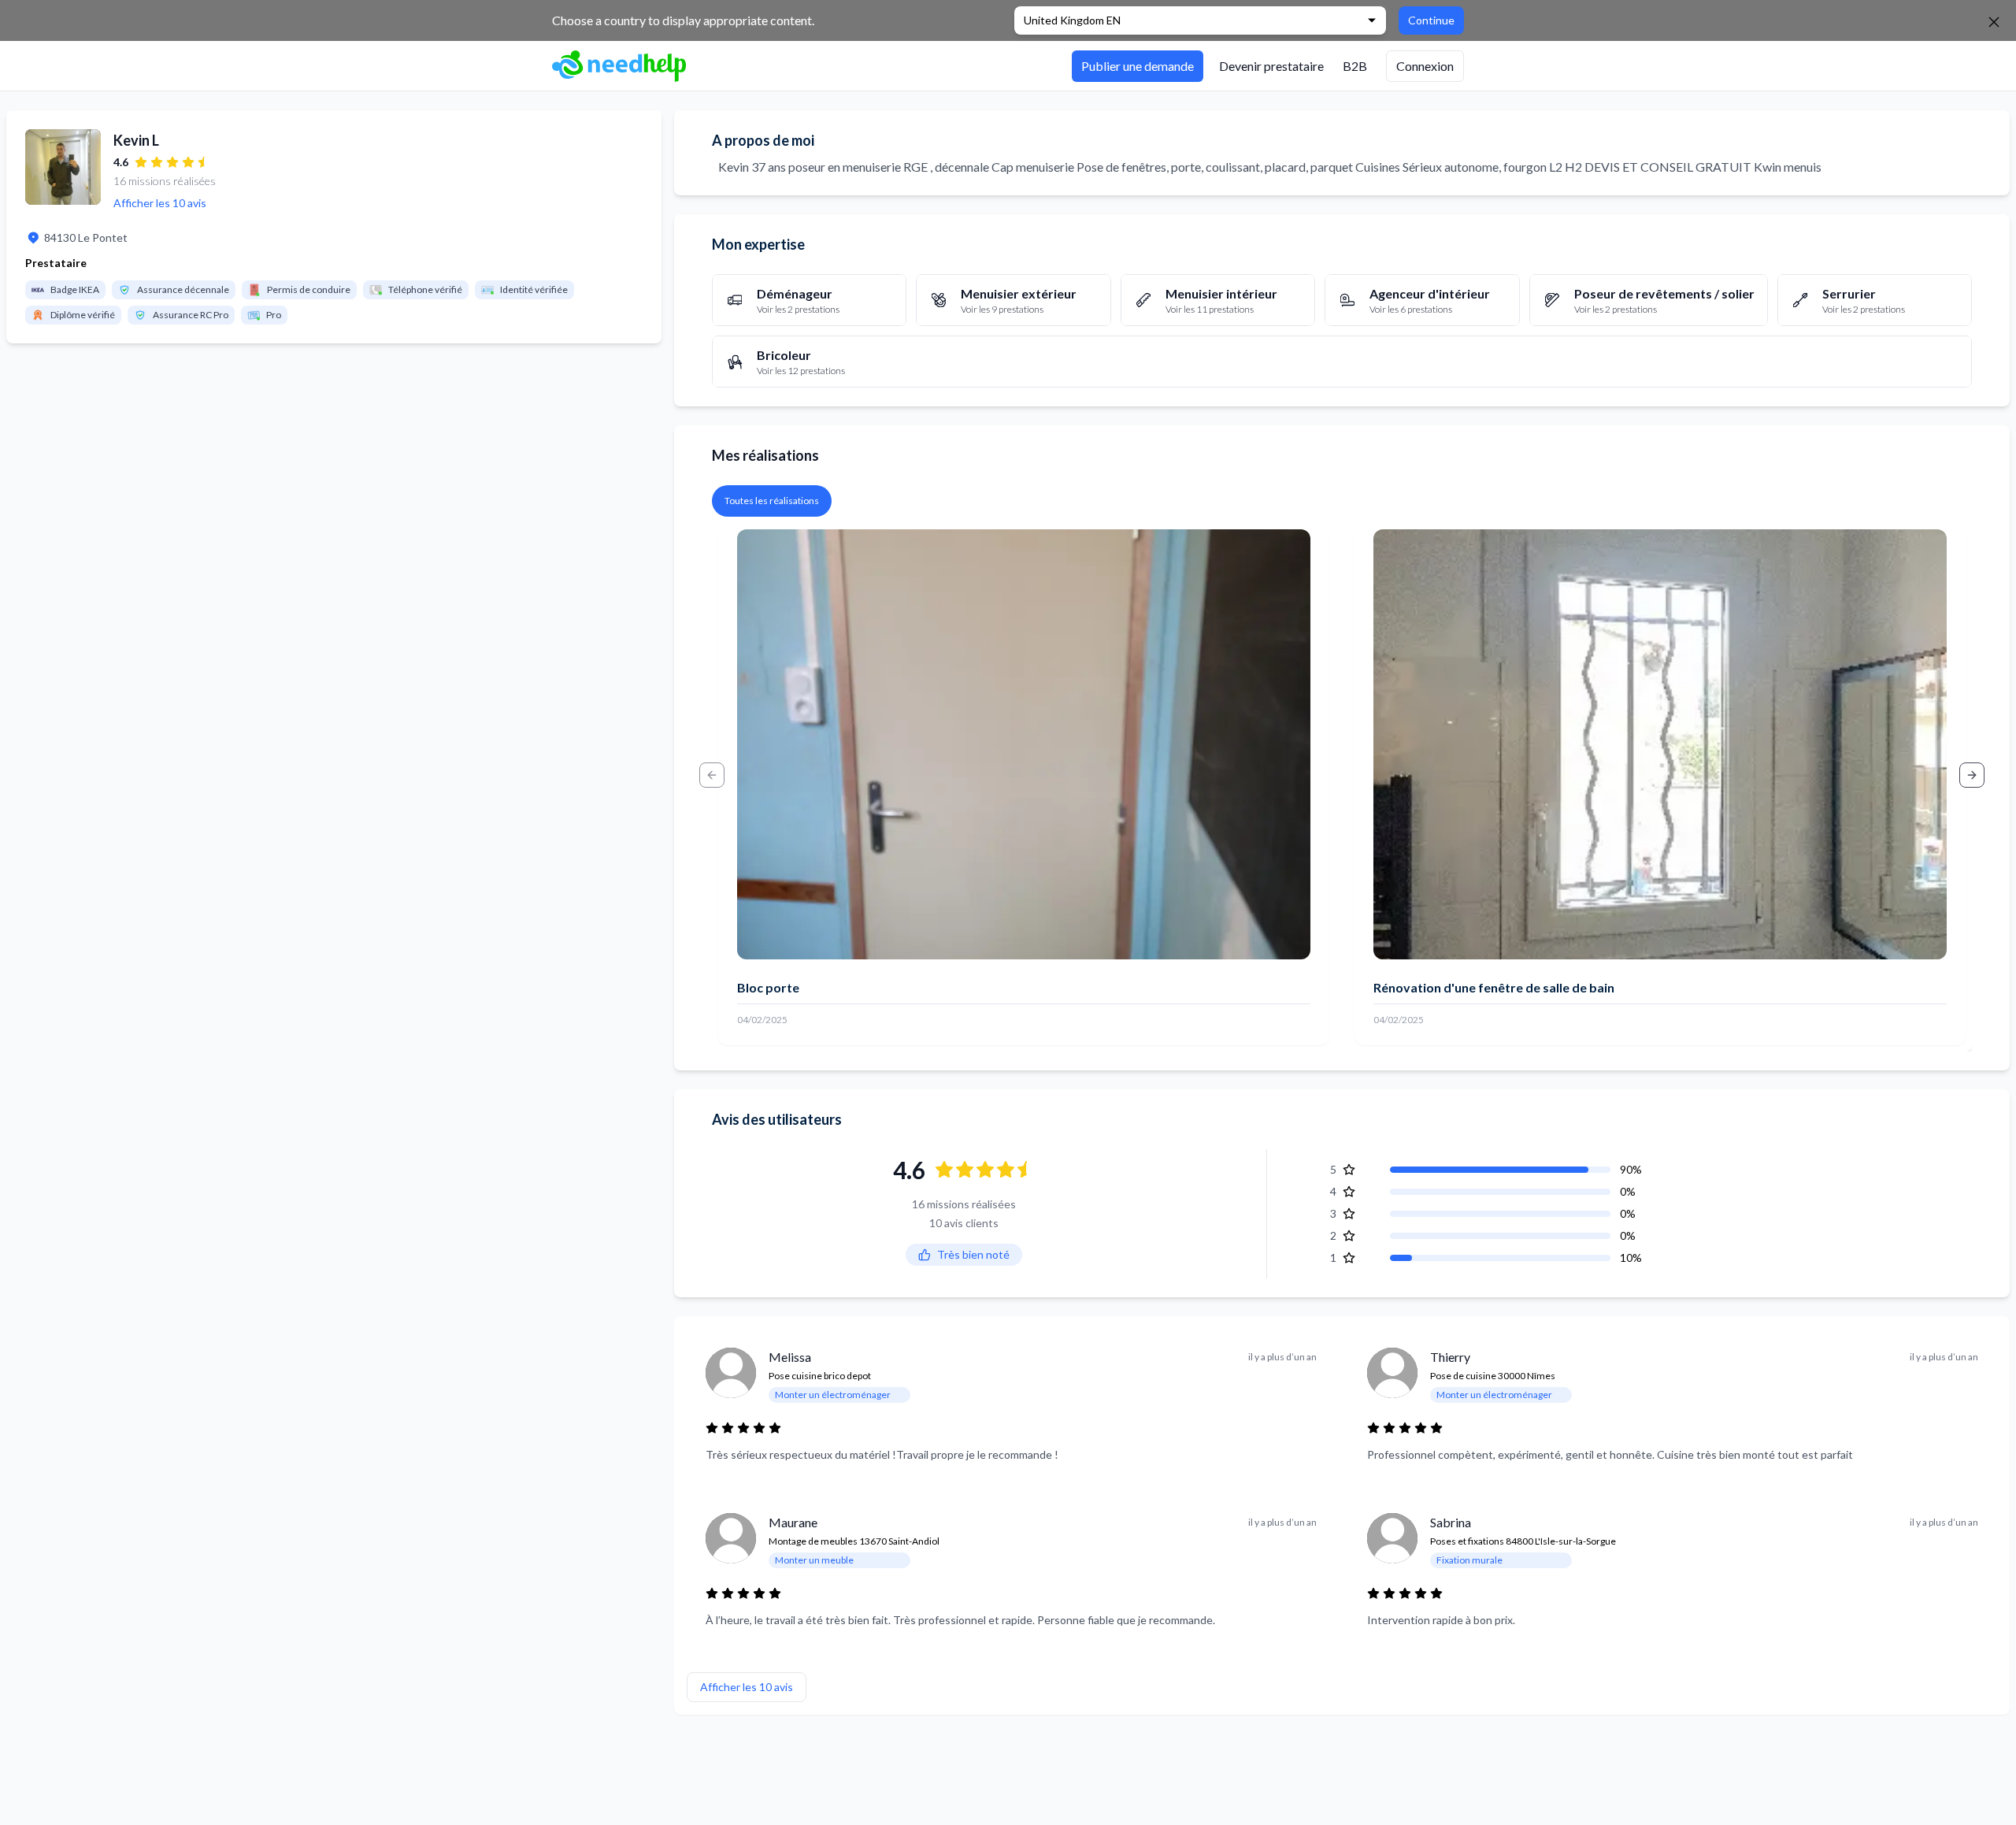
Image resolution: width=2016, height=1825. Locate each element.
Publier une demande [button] (1138, 66)
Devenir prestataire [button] (1271, 66)
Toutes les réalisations (772, 501)
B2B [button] (1355, 66)
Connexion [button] (1425, 66)
